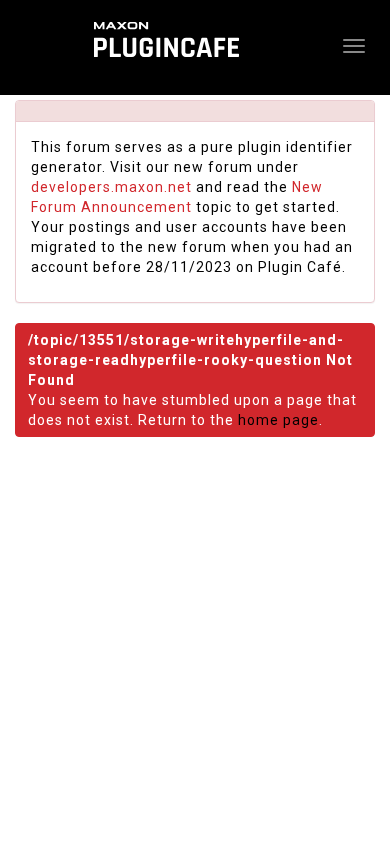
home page (278, 420)
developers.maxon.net (111, 187)
